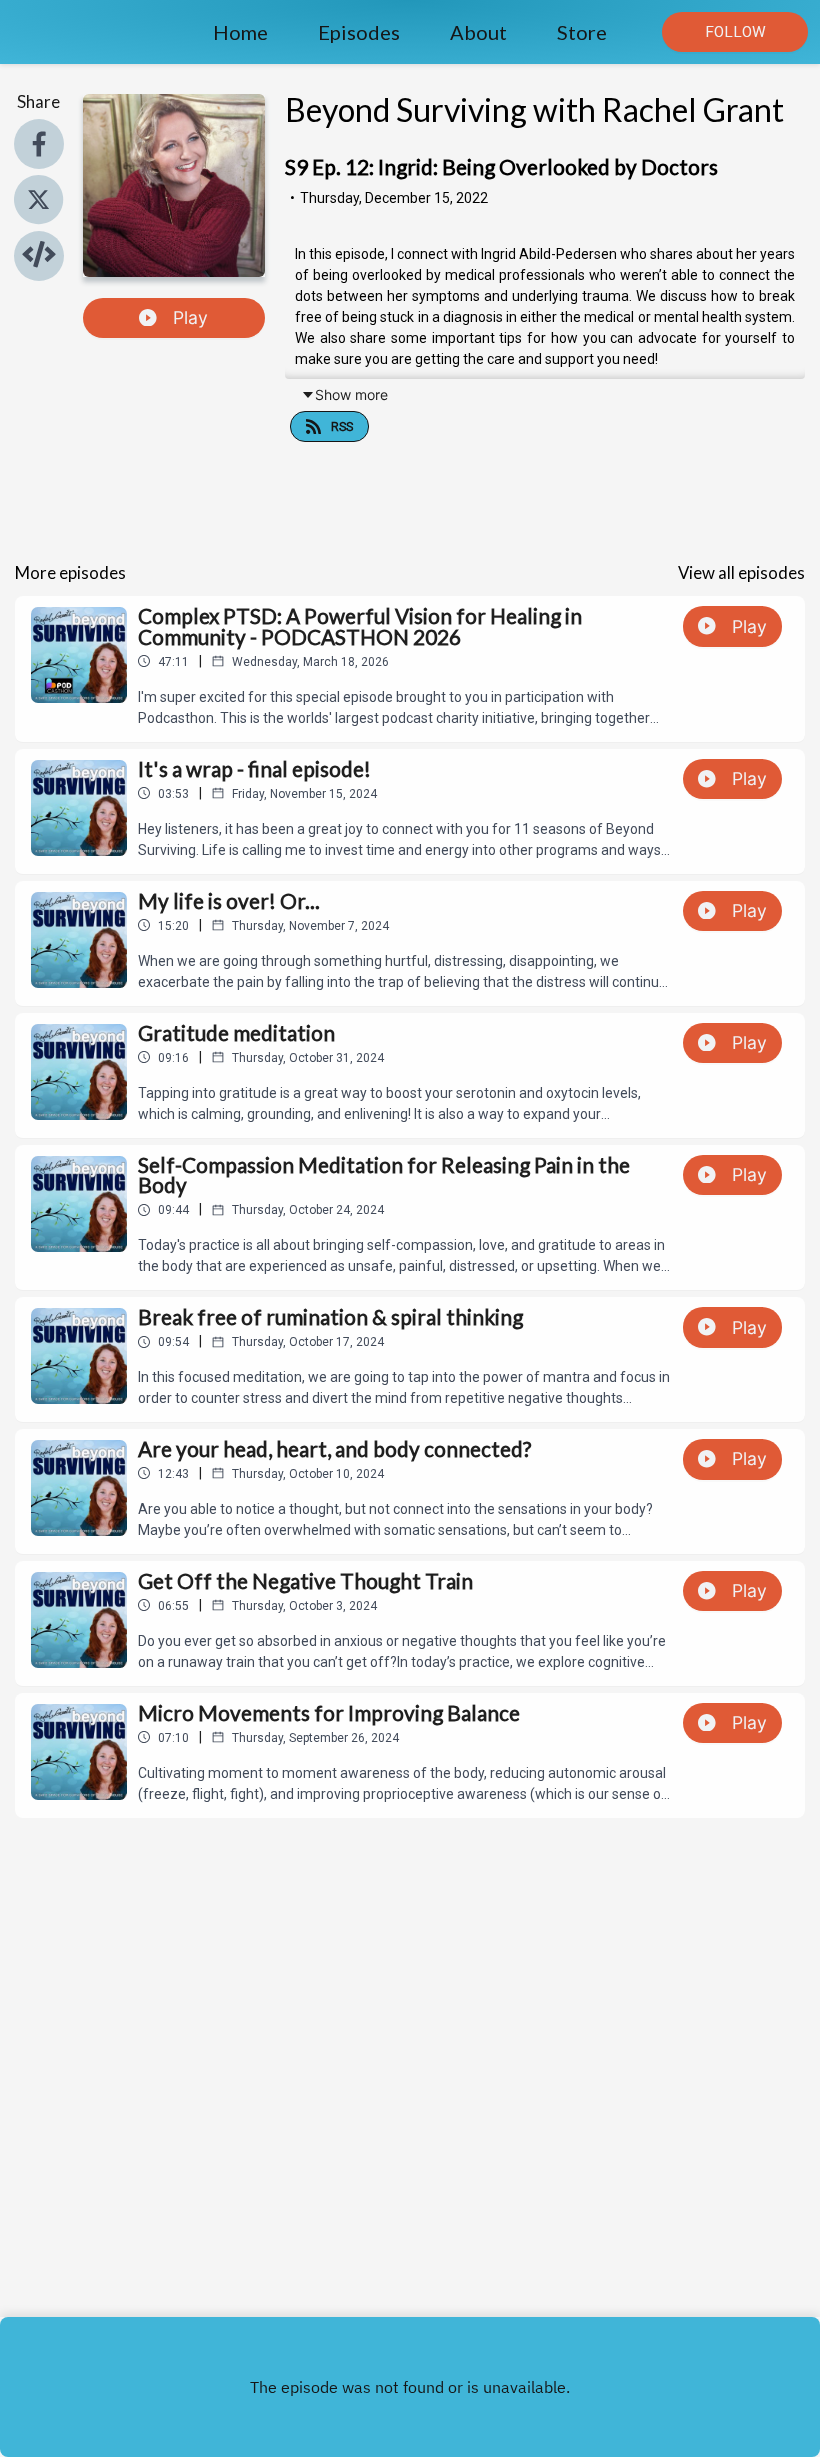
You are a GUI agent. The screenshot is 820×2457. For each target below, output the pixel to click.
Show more (351, 394)
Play (190, 317)
